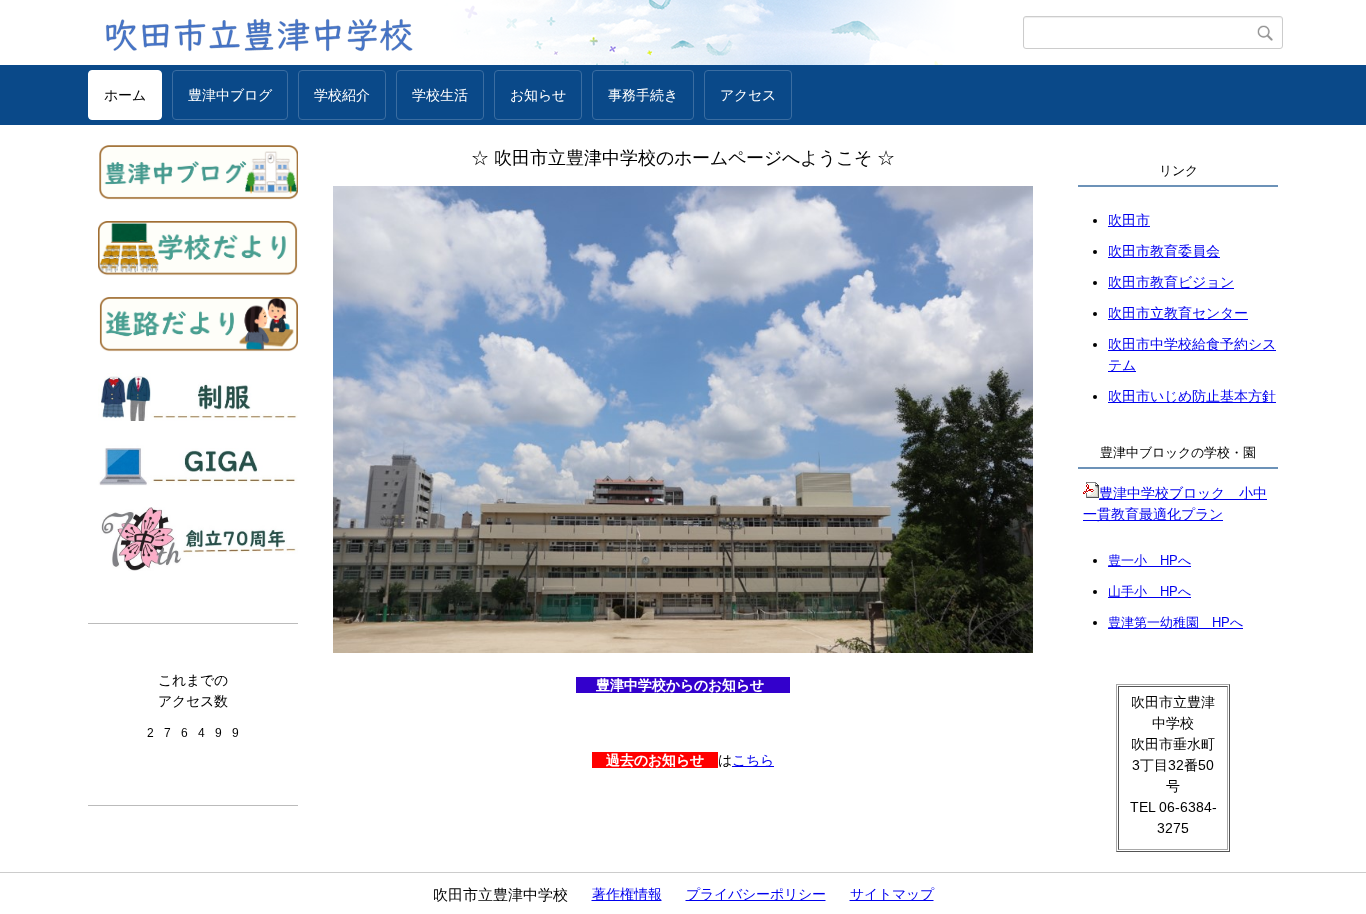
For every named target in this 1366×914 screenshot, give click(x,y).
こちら (753, 760)
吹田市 (1129, 220)
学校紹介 (342, 95)
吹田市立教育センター (1178, 313)
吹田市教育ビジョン (1171, 282)
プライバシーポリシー (756, 894)
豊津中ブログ (230, 95)
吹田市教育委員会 (1164, 251)
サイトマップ (892, 894)
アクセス (748, 95)
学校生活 (440, 95)
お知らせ (538, 95)
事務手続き (643, 95)
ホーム (125, 95)
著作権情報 (627, 894)
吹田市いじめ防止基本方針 (1192, 396)
